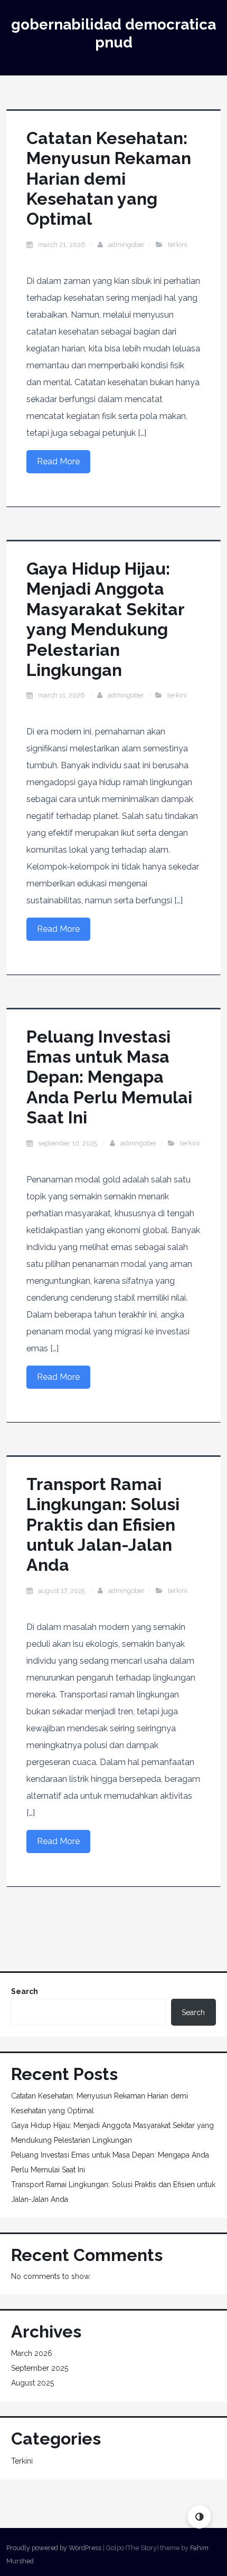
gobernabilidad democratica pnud (113, 34)
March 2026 (32, 2353)
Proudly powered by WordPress (54, 2548)
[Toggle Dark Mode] (199, 2517)
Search (25, 1991)
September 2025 (40, 2368)
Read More (58, 461)
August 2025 (32, 2383)
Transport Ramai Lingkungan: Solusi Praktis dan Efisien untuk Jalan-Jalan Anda (103, 1525)
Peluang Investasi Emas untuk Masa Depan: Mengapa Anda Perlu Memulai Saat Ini (109, 1077)
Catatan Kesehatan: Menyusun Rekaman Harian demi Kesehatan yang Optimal (109, 179)
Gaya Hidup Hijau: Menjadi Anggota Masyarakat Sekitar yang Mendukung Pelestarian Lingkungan (105, 619)
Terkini (178, 245)
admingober (126, 245)
